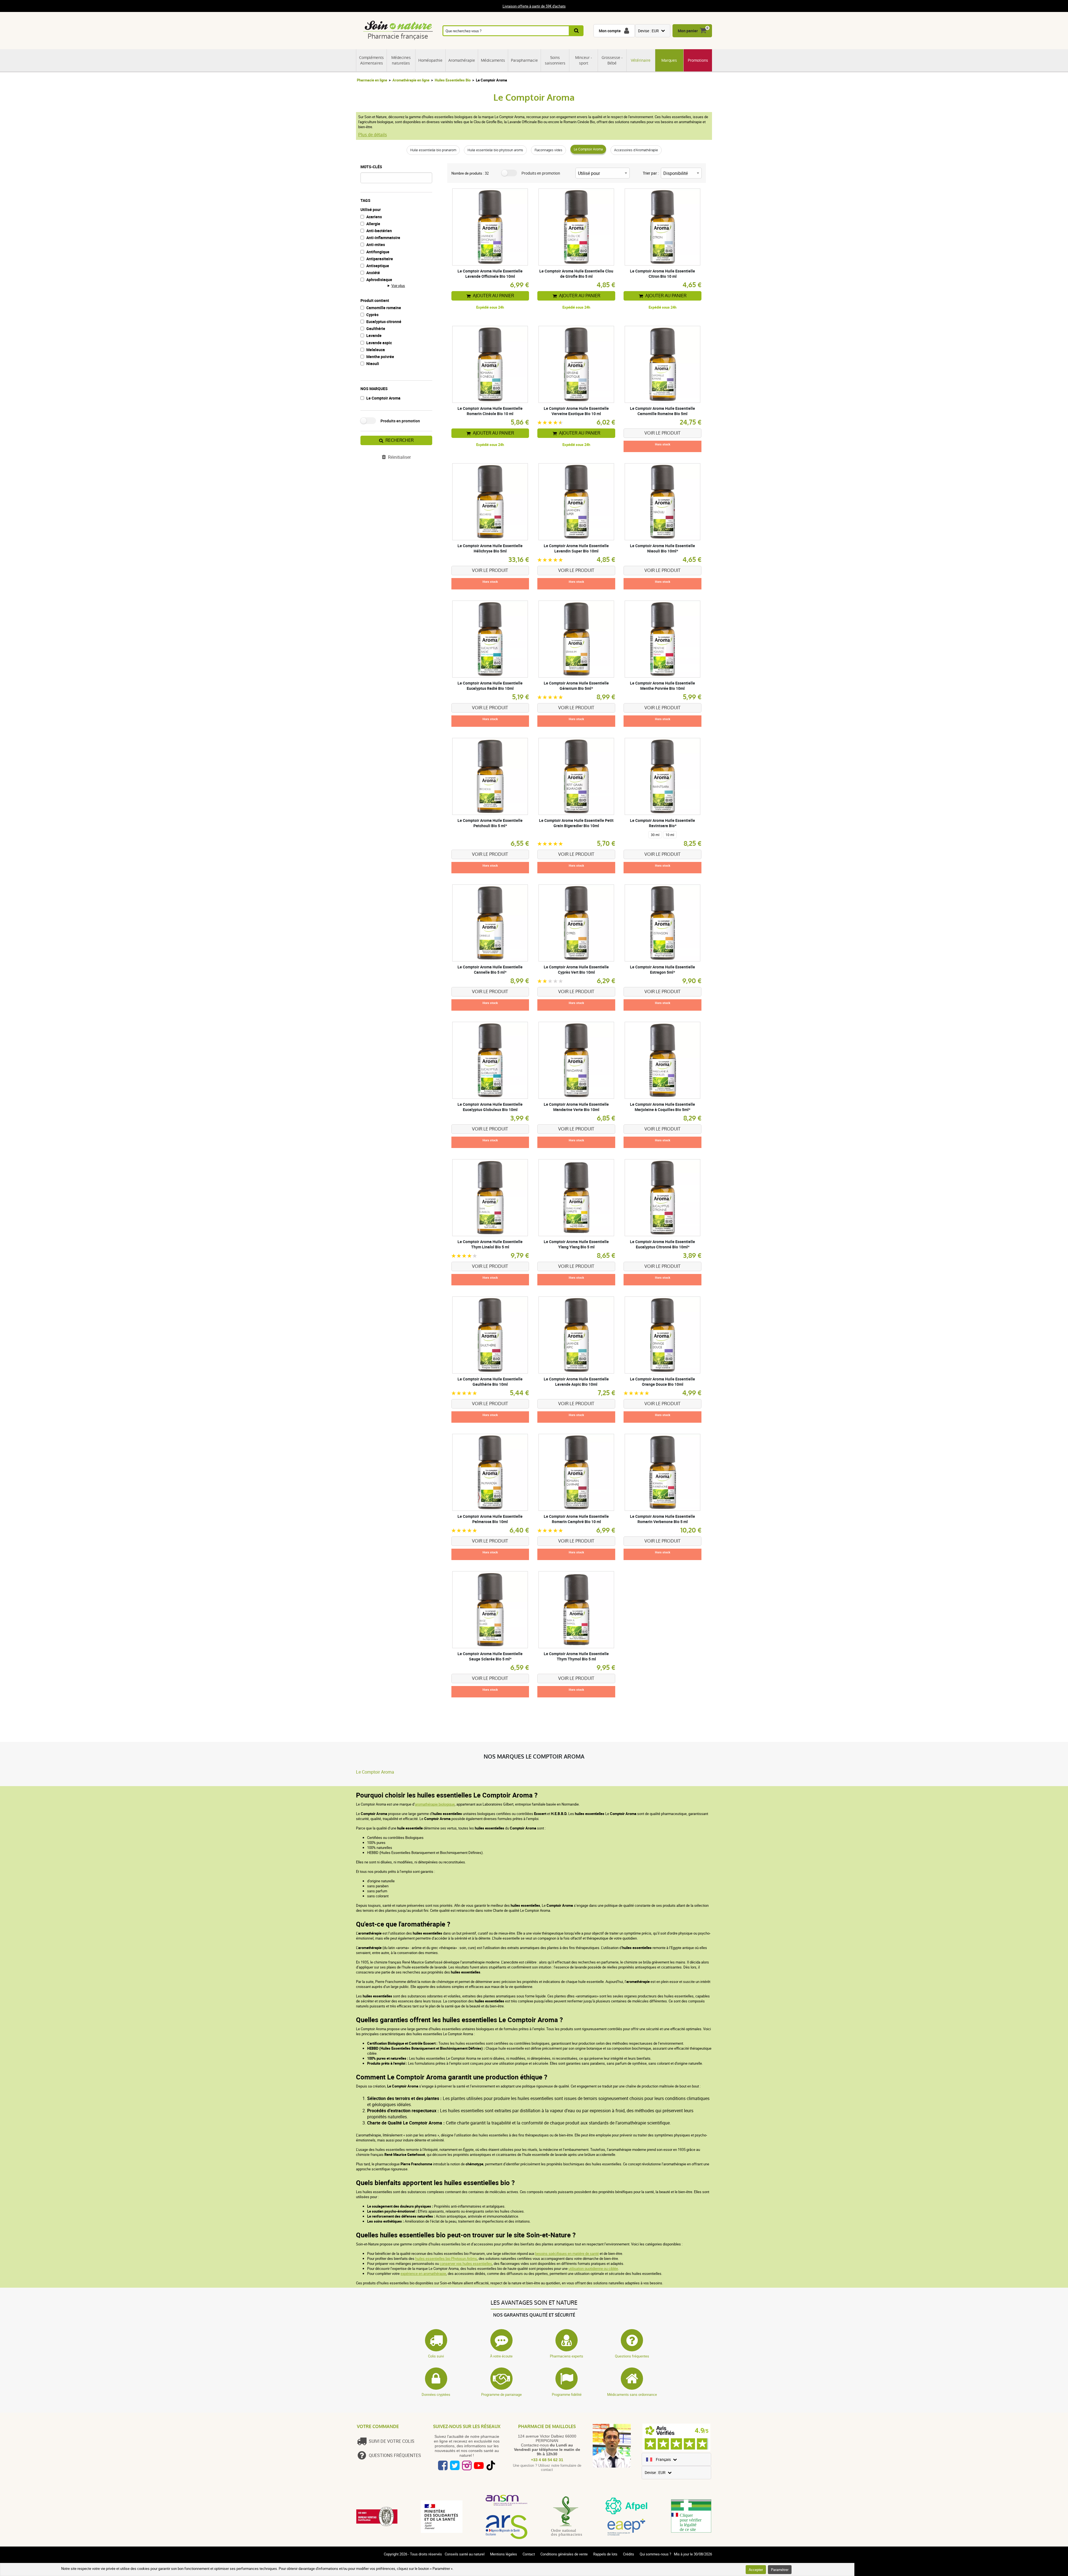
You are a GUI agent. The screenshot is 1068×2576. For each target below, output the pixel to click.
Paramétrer (780, 2570)
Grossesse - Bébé (612, 60)
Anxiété (373, 273)
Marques (669, 60)
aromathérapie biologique (435, 1804)
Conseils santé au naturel (465, 2554)
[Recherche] (577, 31)
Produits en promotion (400, 421)
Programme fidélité (567, 2394)
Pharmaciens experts (567, 2356)
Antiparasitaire (380, 259)
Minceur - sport (584, 60)
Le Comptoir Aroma (588, 149)
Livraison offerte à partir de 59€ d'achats (534, 6)
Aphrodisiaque (379, 280)
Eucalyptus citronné (384, 322)
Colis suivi (436, 2356)
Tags (365, 200)
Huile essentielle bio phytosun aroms (495, 150)
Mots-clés (371, 167)
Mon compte (610, 31)
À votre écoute (501, 2356)
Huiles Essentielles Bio (453, 80)
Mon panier (688, 31)
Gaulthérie (376, 328)
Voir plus (398, 286)
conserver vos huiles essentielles (466, 2263)
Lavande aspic (379, 343)
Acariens (374, 217)
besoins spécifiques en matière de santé (567, 2253)
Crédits (629, 2554)
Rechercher (400, 440)
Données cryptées (436, 2394)
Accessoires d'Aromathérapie (636, 150)
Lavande (374, 335)
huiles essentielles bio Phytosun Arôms (446, 2258)
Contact (529, 2554)
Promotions (698, 60)
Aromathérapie (462, 60)
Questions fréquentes (632, 2356)
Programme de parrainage (501, 2394)
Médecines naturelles (401, 60)
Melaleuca (376, 350)
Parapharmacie (524, 60)
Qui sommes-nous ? (655, 2554)
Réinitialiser (399, 457)
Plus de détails (373, 135)
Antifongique (378, 252)
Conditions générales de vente (564, 2554)
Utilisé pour (371, 209)
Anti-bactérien (379, 231)
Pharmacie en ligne (372, 80)
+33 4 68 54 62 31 (547, 2460)
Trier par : (651, 173)
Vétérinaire (641, 60)
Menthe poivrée (380, 357)
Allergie (373, 224)
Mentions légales (504, 2554)
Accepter (756, 2570)
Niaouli (373, 364)
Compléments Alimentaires (371, 60)
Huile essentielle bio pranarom (433, 150)
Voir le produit (662, 433)
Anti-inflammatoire (383, 238)
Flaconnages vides (548, 150)
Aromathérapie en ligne (411, 80)
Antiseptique (378, 266)
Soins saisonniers (555, 60)
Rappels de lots (605, 2554)
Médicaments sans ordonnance (632, 2394)
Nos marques (374, 389)
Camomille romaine (384, 308)
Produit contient (375, 300)
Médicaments (493, 60)
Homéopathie (430, 60)
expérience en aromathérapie (423, 2273)
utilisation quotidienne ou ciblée (593, 2268)
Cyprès (372, 315)
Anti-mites (376, 245)
